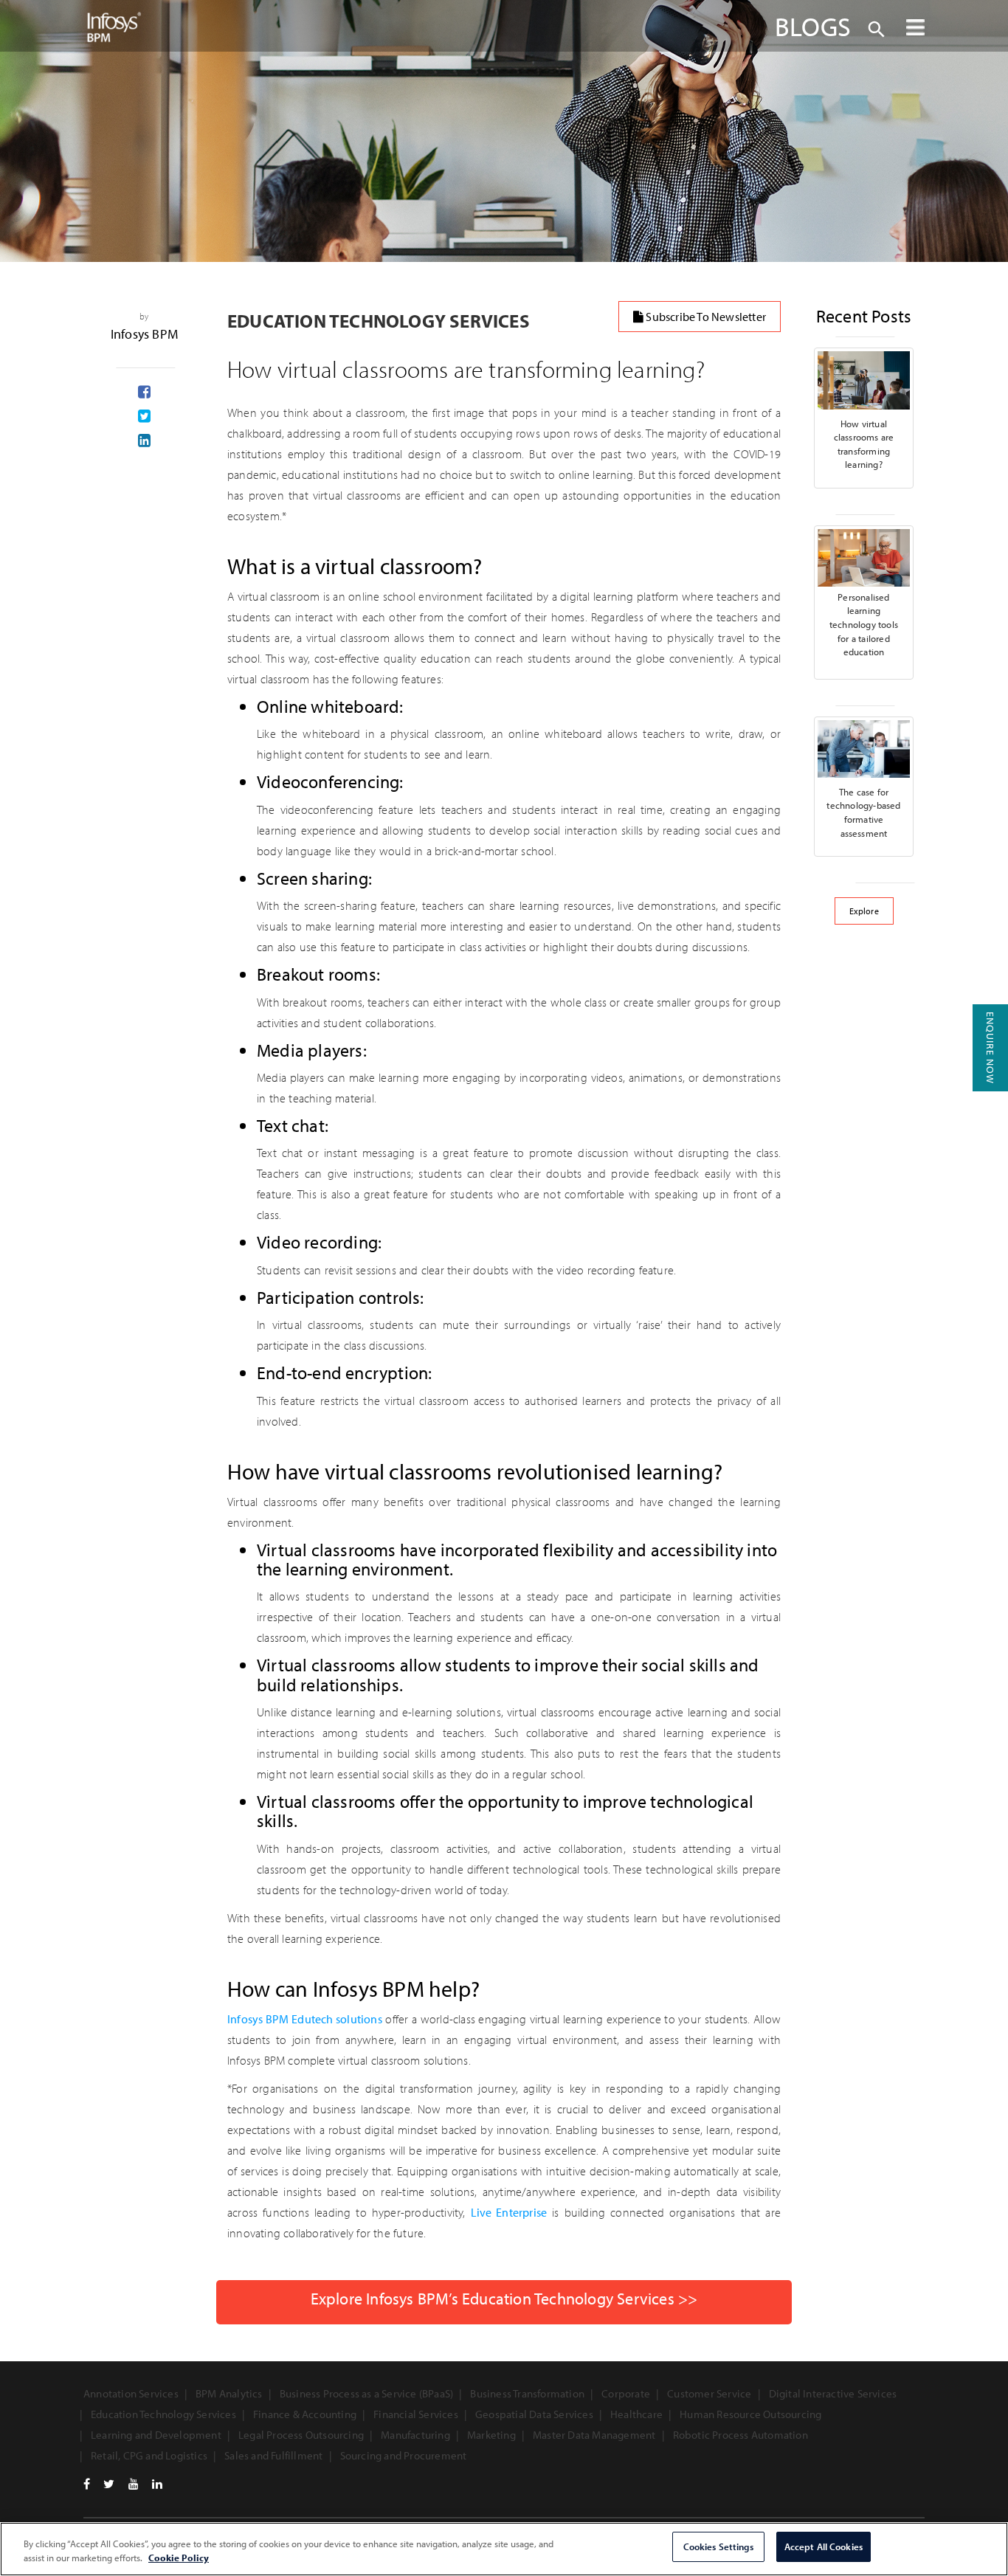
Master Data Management (594, 2435)
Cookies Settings (718, 2546)
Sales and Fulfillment (273, 2455)
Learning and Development (156, 2435)
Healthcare (636, 2414)
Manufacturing (415, 2435)
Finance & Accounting (305, 2414)
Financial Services (416, 2414)
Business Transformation (527, 2393)
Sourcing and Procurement (404, 2455)
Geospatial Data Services (534, 2414)
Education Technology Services (163, 2414)
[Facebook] (87, 2484)
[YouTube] (134, 2484)
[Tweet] (144, 417)
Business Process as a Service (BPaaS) (366, 2393)
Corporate (626, 2393)
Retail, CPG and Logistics (149, 2455)
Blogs (813, 26)
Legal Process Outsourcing (301, 2435)
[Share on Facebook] (144, 393)
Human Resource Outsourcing (750, 2414)
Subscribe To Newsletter (705, 317)
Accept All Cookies (824, 2546)
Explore (864, 911)
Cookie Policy (179, 2558)
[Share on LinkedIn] (144, 441)
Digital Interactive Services (833, 2393)
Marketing (491, 2435)
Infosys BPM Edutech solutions (305, 2019)
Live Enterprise (509, 2212)
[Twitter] (109, 2484)
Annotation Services (131, 2393)
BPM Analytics (229, 2393)
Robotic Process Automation (741, 2435)
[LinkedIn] (157, 2484)
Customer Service (709, 2393)
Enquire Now (990, 1048)
